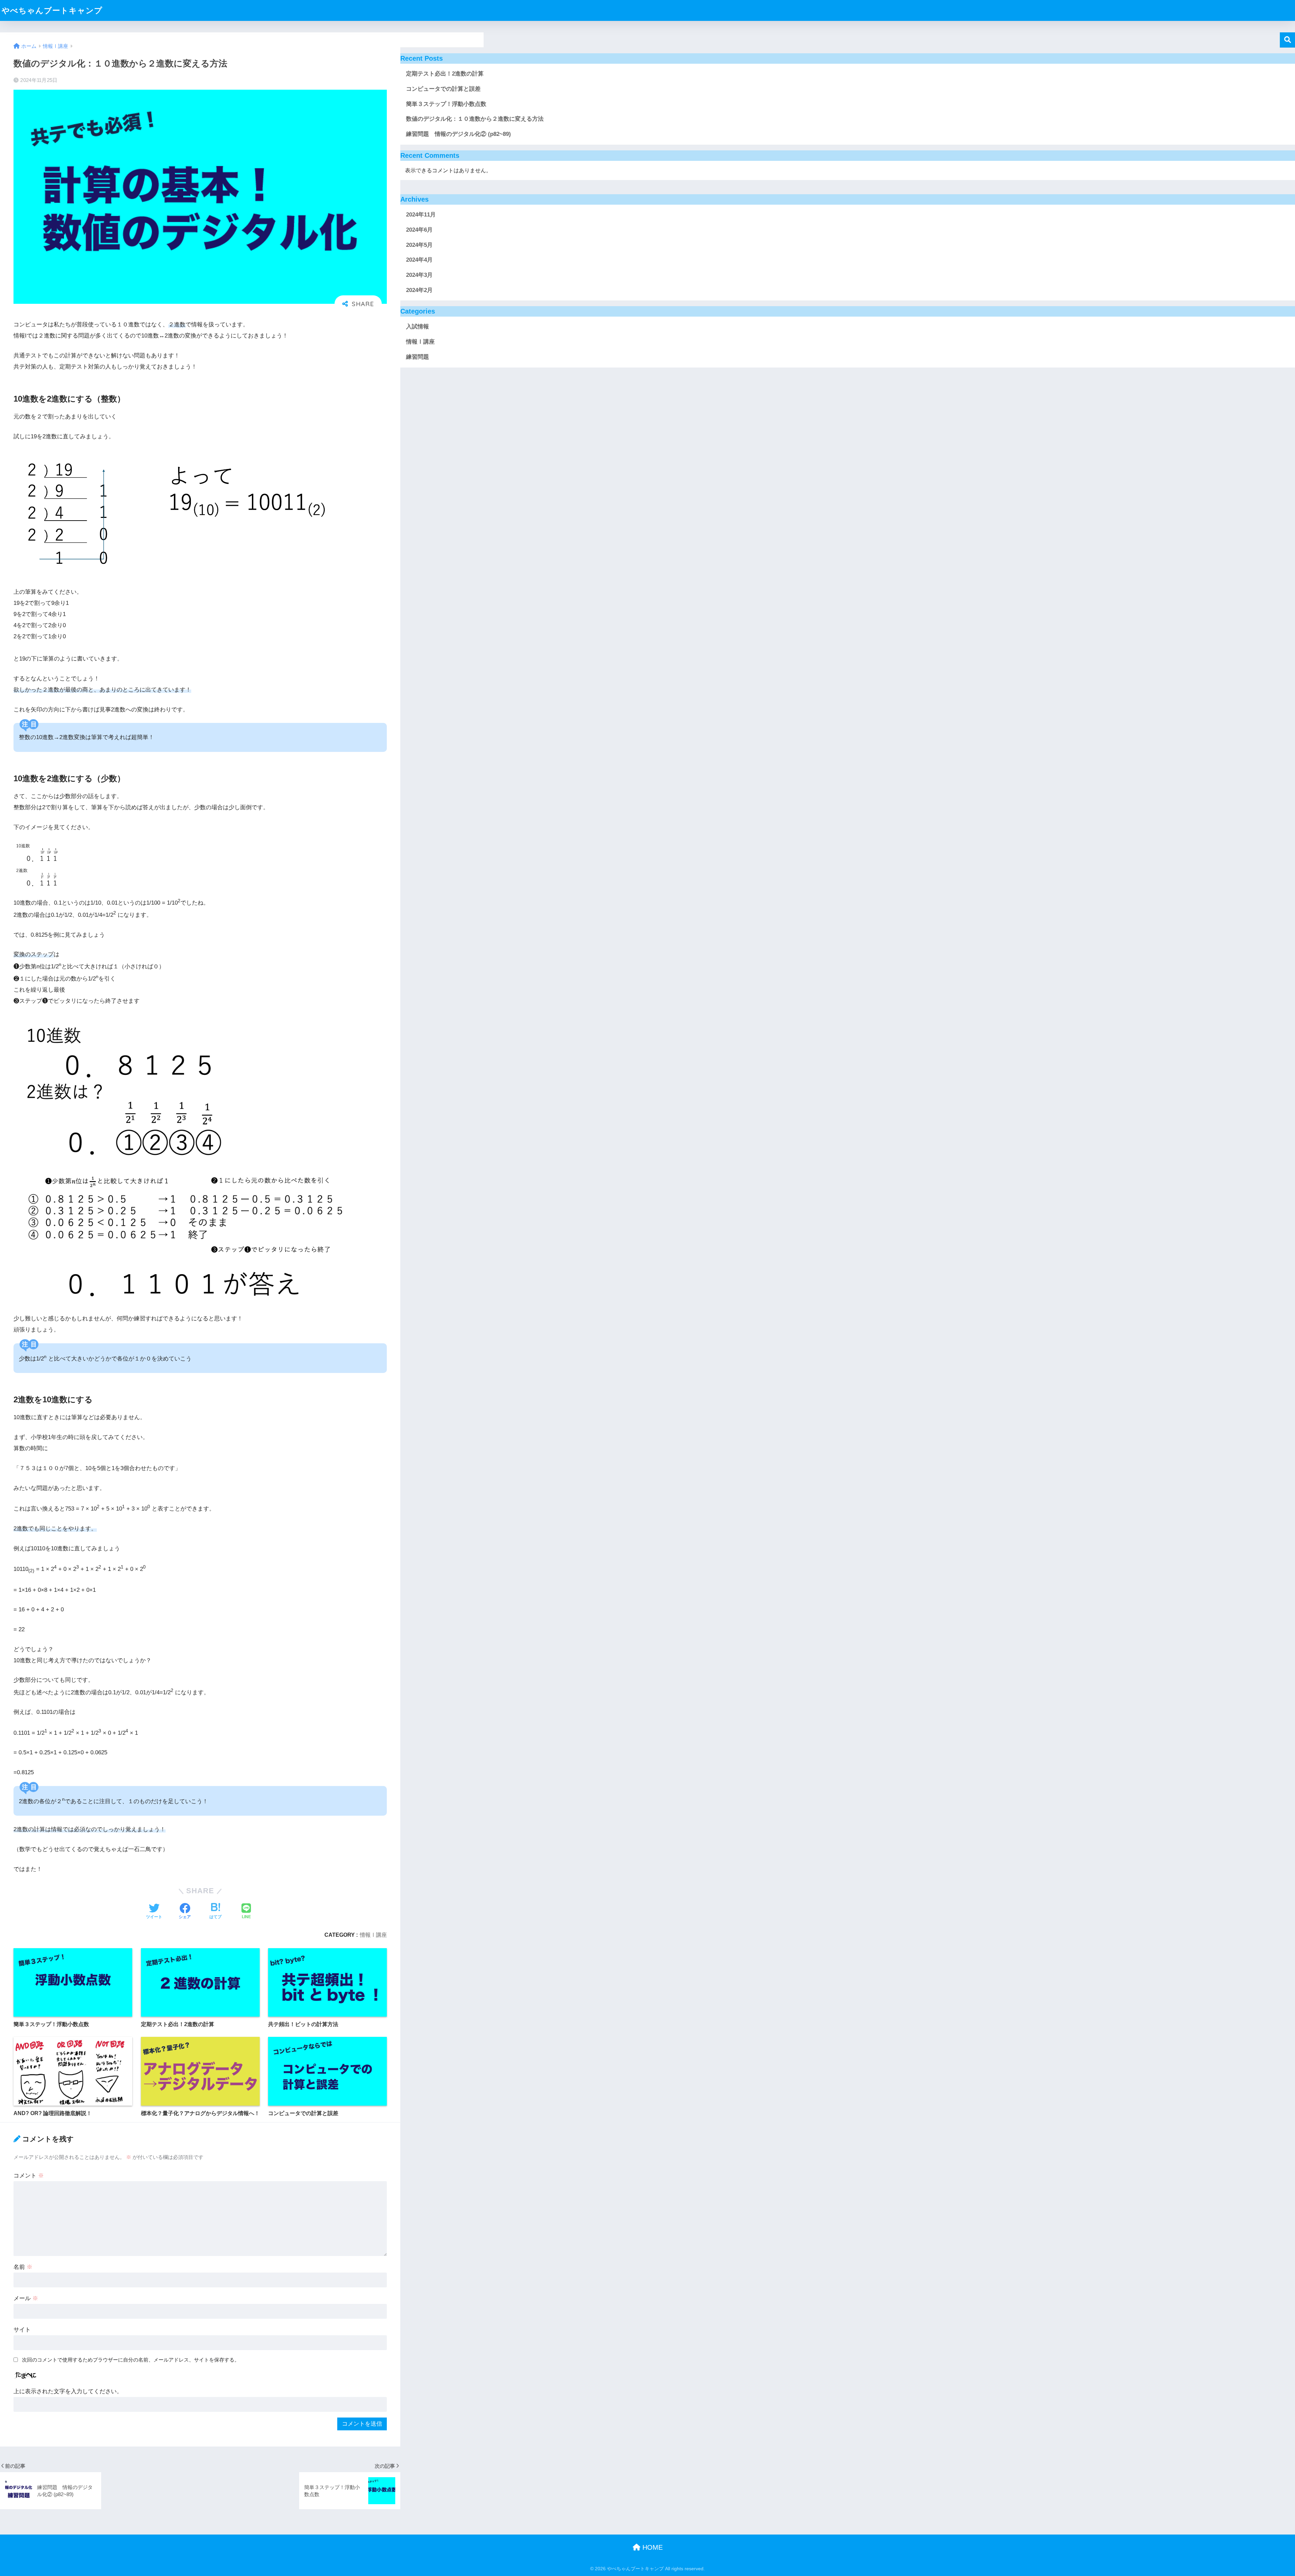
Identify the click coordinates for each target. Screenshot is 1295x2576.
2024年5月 (419, 245)
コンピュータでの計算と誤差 (443, 89)
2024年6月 (419, 230)
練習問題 (418, 357)
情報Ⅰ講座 (373, 1935)
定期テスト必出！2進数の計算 (445, 74)
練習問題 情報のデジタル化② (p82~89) (458, 134)
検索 (1287, 40)
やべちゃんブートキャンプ (52, 10)
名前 (23, 2267)
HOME (652, 2547)
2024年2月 (419, 290)
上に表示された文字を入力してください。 (68, 2391)
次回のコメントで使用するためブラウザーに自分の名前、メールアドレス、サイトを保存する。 (131, 2360)
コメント (29, 2176)
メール (26, 2298)
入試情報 (418, 327)
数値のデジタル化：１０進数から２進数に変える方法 (475, 119)
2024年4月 (419, 260)
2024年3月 (419, 275)
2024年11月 (421, 215)
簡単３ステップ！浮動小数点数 (446, 104)
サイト (22, 2330)
